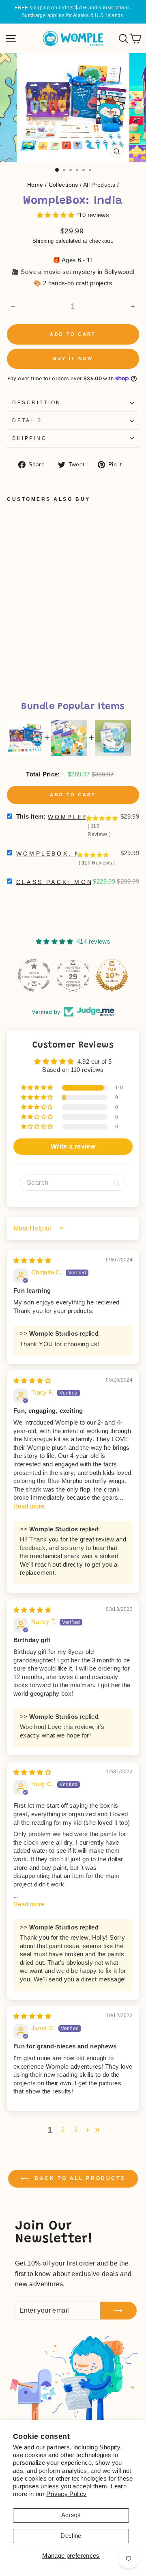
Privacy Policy (66, 2494)
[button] (57, 215)
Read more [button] (29, 1506)
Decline (71, 2536)
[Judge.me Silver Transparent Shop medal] (112, 975)
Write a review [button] (73, 1146)
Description (37, 402)
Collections (63, 185)
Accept (71, 2515)
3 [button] (76, 2130)
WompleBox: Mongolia (68, 854)
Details (27, 420)
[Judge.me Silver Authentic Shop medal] (73, 975)
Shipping (43, 241)
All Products (99, 185)
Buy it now (73, 358)
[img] (32, 1261)
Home (35, 185)
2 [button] (63, 2130)
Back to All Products (79, 2178)
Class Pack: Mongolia (68, 882)
